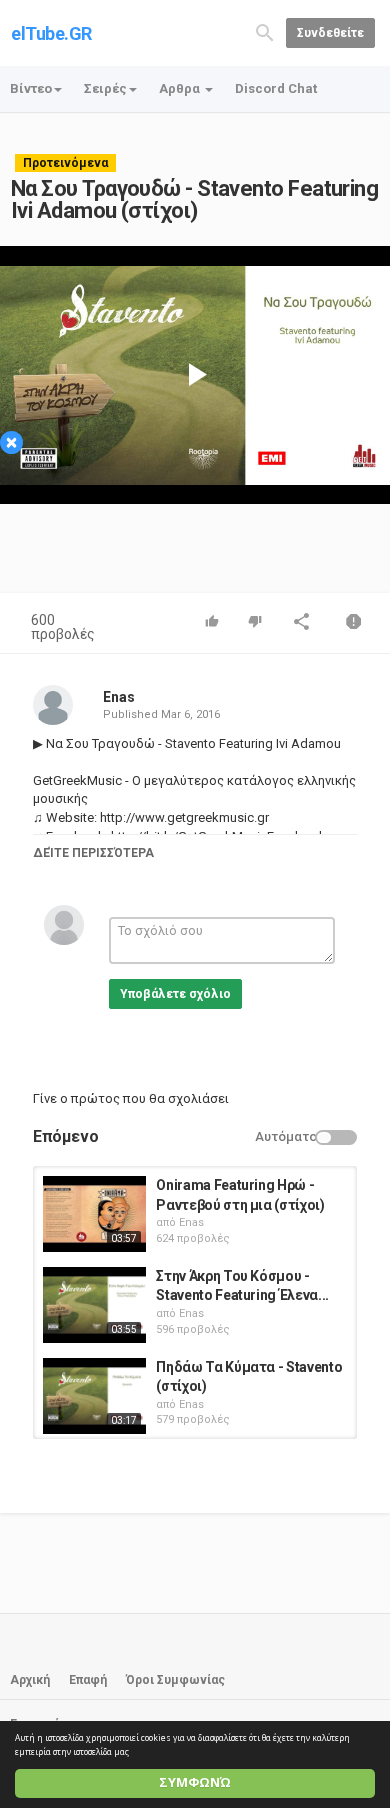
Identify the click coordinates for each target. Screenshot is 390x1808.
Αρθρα (181, 88)
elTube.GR (51, 33)
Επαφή (88, 1680)
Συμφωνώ (195, 1782)
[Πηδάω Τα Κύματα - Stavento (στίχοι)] (94, 1396)
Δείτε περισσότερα (93, 853)
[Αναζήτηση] (265, 31)
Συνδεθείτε (330, 33)
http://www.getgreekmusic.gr (183, 817)
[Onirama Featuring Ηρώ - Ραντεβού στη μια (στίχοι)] (94, 1214)
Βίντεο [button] (31, 88)
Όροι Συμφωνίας (175, 1680)
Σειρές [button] (105, 88)
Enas (119, 697)
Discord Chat (276, 88)
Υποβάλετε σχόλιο (175, 994)
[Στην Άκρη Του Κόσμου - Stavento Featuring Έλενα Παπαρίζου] (94, 1305)
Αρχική (30, 1680)
